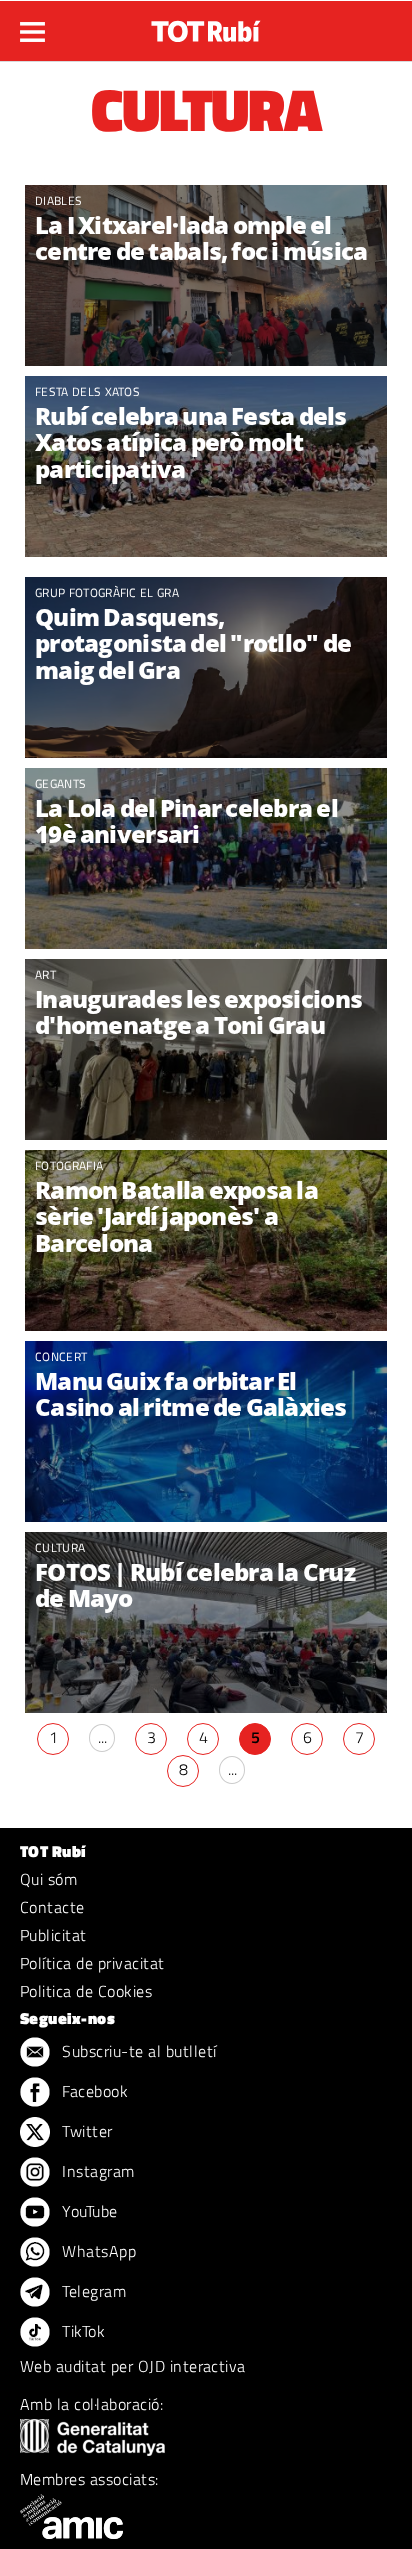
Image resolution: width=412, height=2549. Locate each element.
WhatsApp (97, 2251)
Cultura (60, 1547)
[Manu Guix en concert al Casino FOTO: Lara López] (206, 1431)
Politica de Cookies (86, 1991)
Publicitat (53, 1935)
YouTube (88, 2211)
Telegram (92, 2291)
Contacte (52, 1907)
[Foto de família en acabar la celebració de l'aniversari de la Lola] (206, 858)
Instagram (96, 2171)
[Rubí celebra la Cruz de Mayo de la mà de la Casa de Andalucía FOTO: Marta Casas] (206, 1622)
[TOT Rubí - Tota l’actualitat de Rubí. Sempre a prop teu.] (206, 25)
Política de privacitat (92, 1963)
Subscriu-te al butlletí (137, 2051)
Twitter (85, 2131)
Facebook (93, 2091)
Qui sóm (48, 1879)
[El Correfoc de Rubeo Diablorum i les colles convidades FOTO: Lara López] (206, 275)
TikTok (81, 2331)
